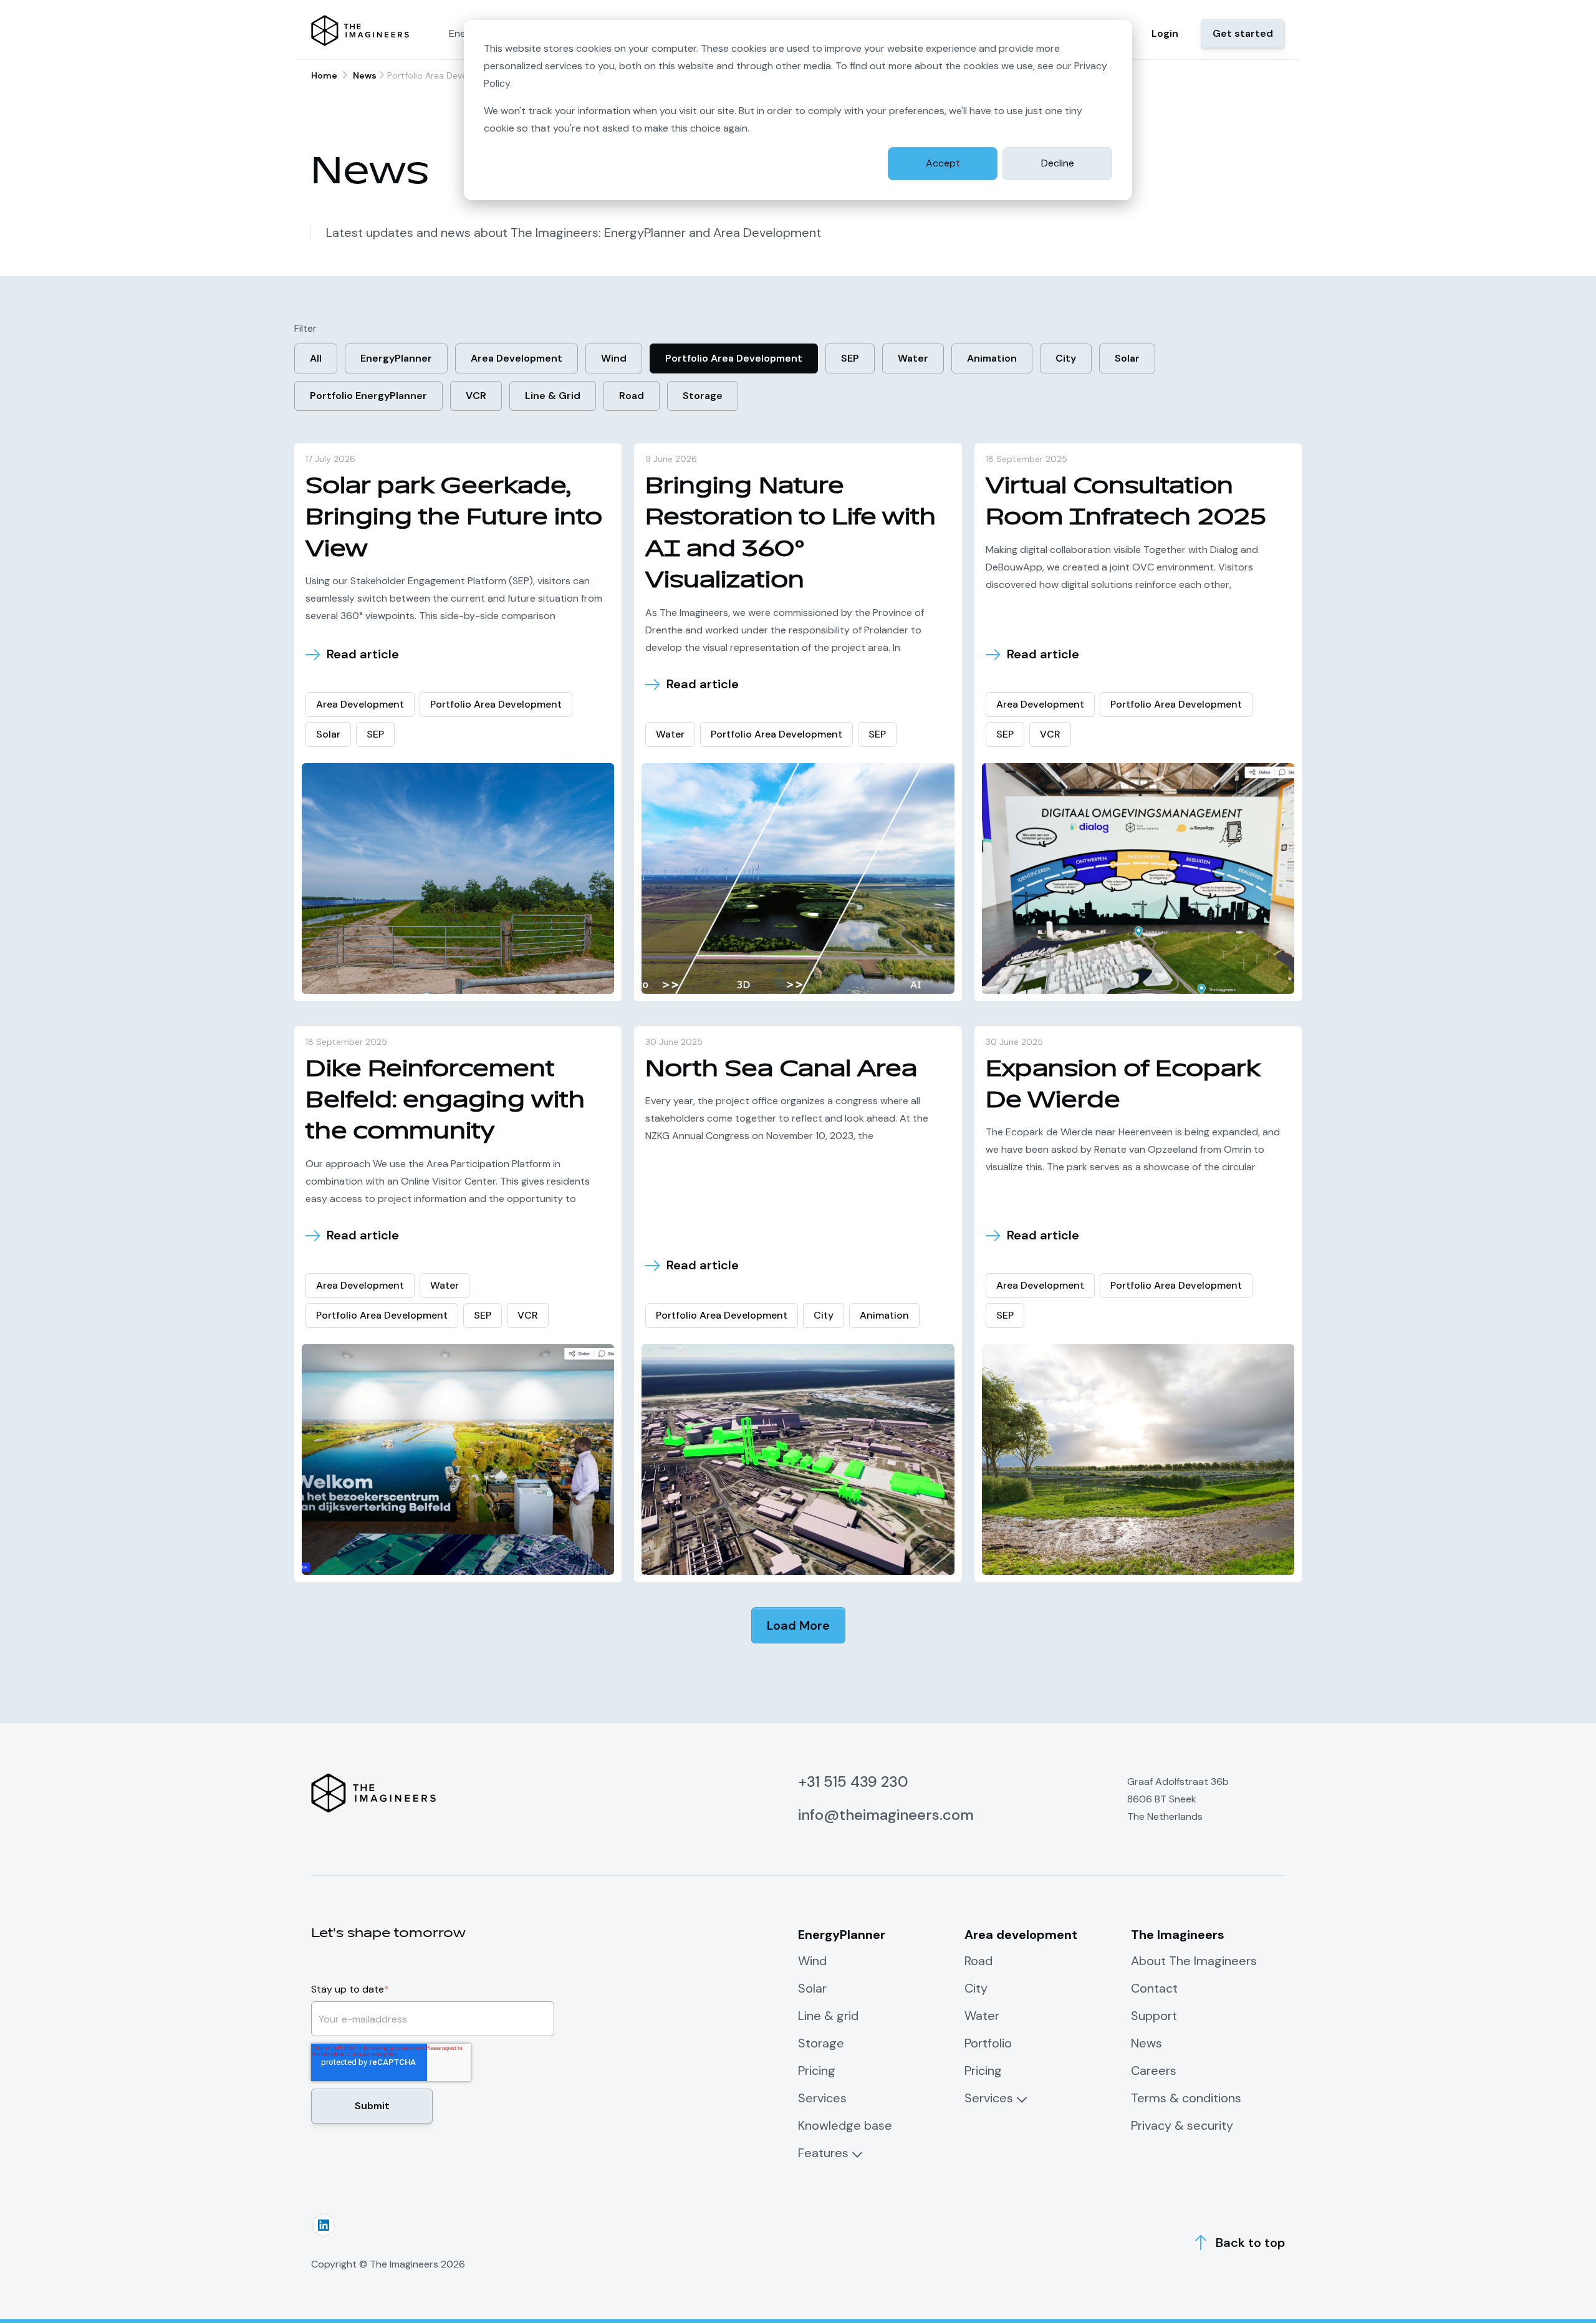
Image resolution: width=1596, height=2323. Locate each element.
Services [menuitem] (822, 2098)
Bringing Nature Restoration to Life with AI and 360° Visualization (791, 533)
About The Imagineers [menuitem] (1194, 1961)
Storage (703, 396)
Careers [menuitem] (1154, 2070)
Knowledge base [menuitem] (845, 2125)
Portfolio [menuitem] (988, 2043)
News (365, 75)
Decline (1058, 163)
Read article (363, 654)
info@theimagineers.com (886, 1815)
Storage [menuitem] (821, 2043)
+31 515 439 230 (853, 1782)
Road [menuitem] (978, 1961)
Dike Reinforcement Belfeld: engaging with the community (445, 1100)
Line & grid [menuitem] (828, 2016)
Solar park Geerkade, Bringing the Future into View (454, 517)
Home (324, 75)
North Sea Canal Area (781, 1069)
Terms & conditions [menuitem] (1186, 2098)
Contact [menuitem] (1154, 1988)
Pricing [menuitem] (817, 2070)
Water (913, 358)
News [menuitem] (1147, 2043)
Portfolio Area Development (734, 358)
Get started (1243, 33)
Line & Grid (553, 396)
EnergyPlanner (396, 358)
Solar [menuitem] (812, 1988)
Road (632, 396)
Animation (992, 358)
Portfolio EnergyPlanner (368, 396)
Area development (517, 358)
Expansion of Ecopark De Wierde (1123, 1085)
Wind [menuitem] (812, 1961)
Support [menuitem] (1154, 2016)
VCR (476, 396)
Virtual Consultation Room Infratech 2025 (1126, 502)
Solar (1127, 358)
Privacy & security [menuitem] (1182, 2125)
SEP (850, 358)
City (1066, 358)
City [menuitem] (976, 1988)
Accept (943, 163)
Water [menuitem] (982, 2016)
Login (1165, 33)
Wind (614, 358)
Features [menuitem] (823, 2153)
